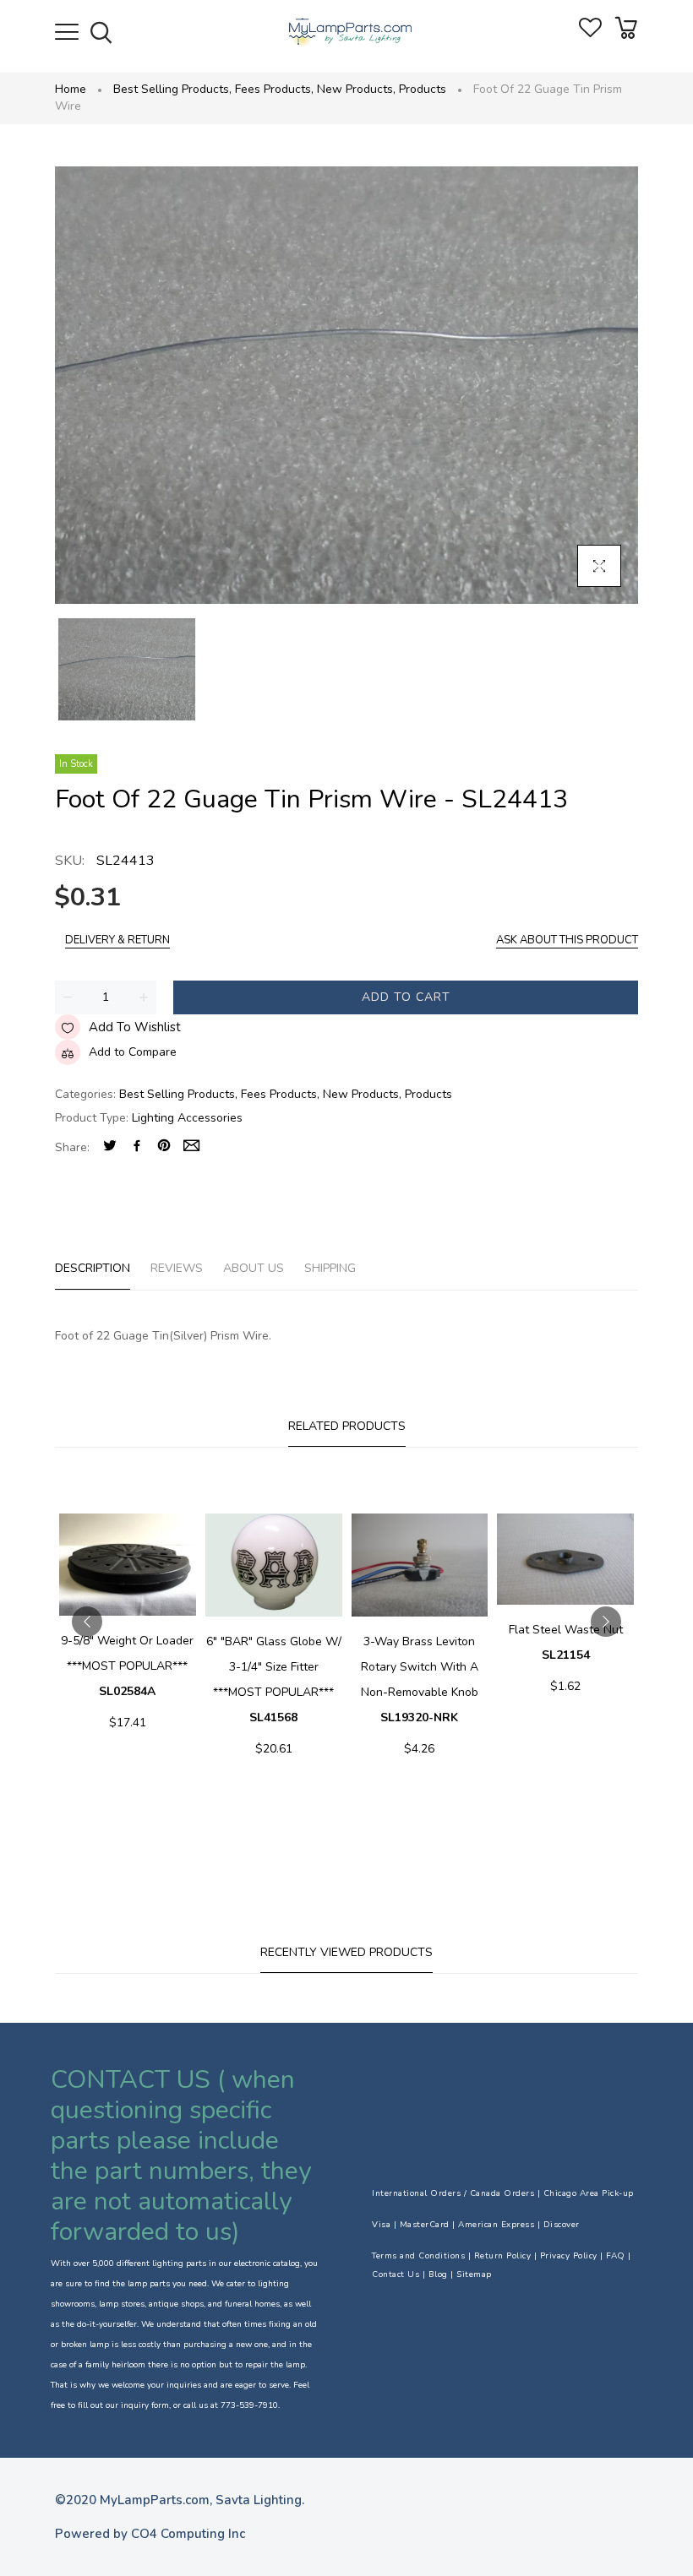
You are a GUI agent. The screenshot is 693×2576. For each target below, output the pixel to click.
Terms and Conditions (418, 2256)
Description (93, 1268)
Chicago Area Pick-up (589, 2193)
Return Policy (503, 2256)
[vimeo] (164, 1147)
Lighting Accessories (187, 1118)
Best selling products (172, 89)
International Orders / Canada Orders (453, 2193)
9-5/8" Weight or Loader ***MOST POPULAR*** (127, 1666)
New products (356, 89)
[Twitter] (110, 1147)
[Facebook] (137, 1147)
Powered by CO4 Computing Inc (150, 2534)
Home (71, 89)
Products (423, 89)
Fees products (274, 89)
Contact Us (396, 2274)
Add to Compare (133, 1052)
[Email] (191, 1147)
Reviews (177, 1268)
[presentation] (87, 1622)
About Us (254, 1268)
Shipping (330, 1268)
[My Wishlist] (590, 33)
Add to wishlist (135, 1027)
